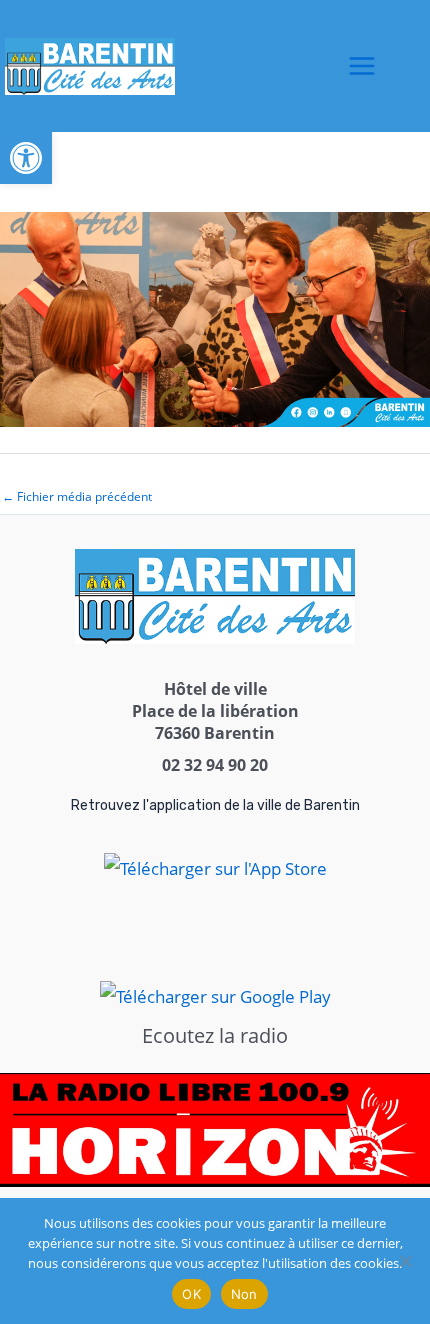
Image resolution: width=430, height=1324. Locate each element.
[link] (26, 158)
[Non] (405, 1261)
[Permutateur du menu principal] (362, 66)
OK (191, 1294)
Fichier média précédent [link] (77, 496)
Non (244, 1294)
